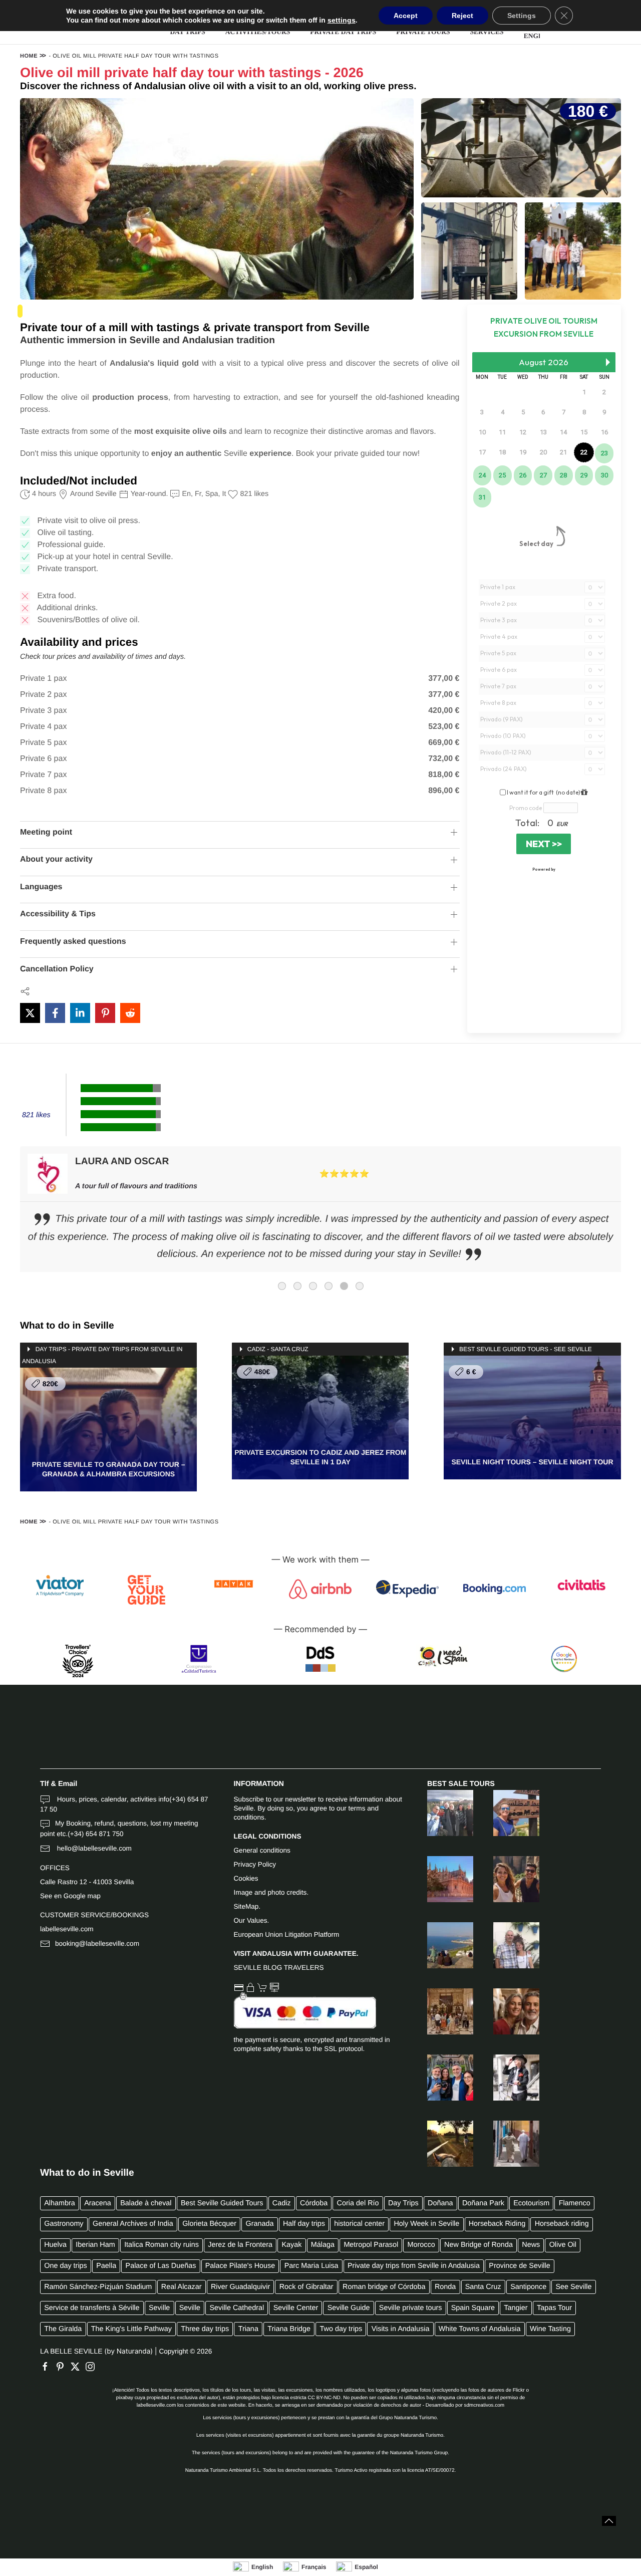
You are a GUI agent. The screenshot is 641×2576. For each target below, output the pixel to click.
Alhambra (60, 2203)
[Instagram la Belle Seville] (93, 2367)
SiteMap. (247, 1906)
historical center (359, 2224)
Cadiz (282, 2203)
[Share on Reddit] (130, 1013)
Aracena (98, 2203)
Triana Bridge (289, 2329)
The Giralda (63, 2329)
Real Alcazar (182, 2287)
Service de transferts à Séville (92, 2308)
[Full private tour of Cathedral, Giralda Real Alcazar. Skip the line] (440, 1879)
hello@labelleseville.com (93, 1848)
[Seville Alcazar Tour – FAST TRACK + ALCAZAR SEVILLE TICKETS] (440, 2078)
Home (29, 56)
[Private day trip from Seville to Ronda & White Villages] (506, 1879)
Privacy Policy (255, 1864)
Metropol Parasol (371, 2245)
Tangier (516, 2308)
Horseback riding (562, 2224)
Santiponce (528, 2287)
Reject (462, 16)
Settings (522, 16)
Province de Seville (519, 2266)
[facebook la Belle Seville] (48, 2367)
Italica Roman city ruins (162, 2245)
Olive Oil (563, 2245)
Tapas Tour (554, 2308)
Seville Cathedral (237, 2308)
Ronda (445, 2287)
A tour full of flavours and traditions (136, 1186)
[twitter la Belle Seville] (78, 2367)
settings (342, 20)
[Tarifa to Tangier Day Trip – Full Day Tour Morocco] (506, 1813)
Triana (248, 2329)
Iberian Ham (95, 2245)
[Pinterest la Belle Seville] (63, 2367)
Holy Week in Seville (426, 2224)
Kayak (291, 2245)
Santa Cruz (483, 2287)
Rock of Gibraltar (306, 2287)
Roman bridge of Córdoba (384, 2287)
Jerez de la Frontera (240, 2245)
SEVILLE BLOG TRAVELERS (279, 1968)
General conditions (262, 1850)
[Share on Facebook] (55, 1013)
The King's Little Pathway (131, 2329)
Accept (406, 16)
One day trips (66, 2266)
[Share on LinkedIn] (80, 1013)
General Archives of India (133, 2224)
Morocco (421, 2245)
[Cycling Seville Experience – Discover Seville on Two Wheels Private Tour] (506, 2078)
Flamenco (575, 2203)
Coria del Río (358, 2203)
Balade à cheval (146, 2203)
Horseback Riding (497, 2224)
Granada (260, 2224)
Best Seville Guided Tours (222, 2203)
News (531, 2245)
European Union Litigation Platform (287, 1935)
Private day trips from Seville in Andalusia (414, 2266)
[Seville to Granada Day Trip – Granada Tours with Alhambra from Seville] (440, 1813)
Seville (159, 2308)
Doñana (440, 2203)
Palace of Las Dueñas (161, 2266)
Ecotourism (531, 2203)
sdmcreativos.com (485, 2405)
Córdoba (314, 2203)
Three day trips (205, 2329)
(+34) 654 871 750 (96, 1834)
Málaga (323, 2245)
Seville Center (296, 2308)
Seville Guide (349, 2308)
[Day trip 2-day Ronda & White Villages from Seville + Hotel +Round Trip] (506, 1945)
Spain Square (473, 2308)
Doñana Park (483, 2203)
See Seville (574, 2287)
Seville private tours (411, 2308)
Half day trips (304, 2224)
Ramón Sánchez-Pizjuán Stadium (98, 2287)
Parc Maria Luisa (311, 2266)
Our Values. (252, 1920)
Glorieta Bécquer (209, 2224)
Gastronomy (64, 2224)
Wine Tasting (550, 2329)
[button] (609, 2521)
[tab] (282, 1286)
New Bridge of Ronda (478, 2245)
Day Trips (403, 2203)
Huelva (55, 2245)
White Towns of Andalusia (480, 2329)
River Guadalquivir (240, 2287)
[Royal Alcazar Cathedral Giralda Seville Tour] (440, 2011)
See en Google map (70, 1896)
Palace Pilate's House (240, 2266)
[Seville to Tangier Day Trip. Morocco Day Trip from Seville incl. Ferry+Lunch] (440, 1945)
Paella (106, 2266)
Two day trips (341, 2329)
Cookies (246, 1878)
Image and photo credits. (271, 1892)
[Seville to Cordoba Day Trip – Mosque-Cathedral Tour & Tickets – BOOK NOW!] (506, 2011)
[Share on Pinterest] (105, 1013)
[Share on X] (30, 1013)
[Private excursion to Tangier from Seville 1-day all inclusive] (506, 2144)
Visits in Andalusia (401, 2329)
